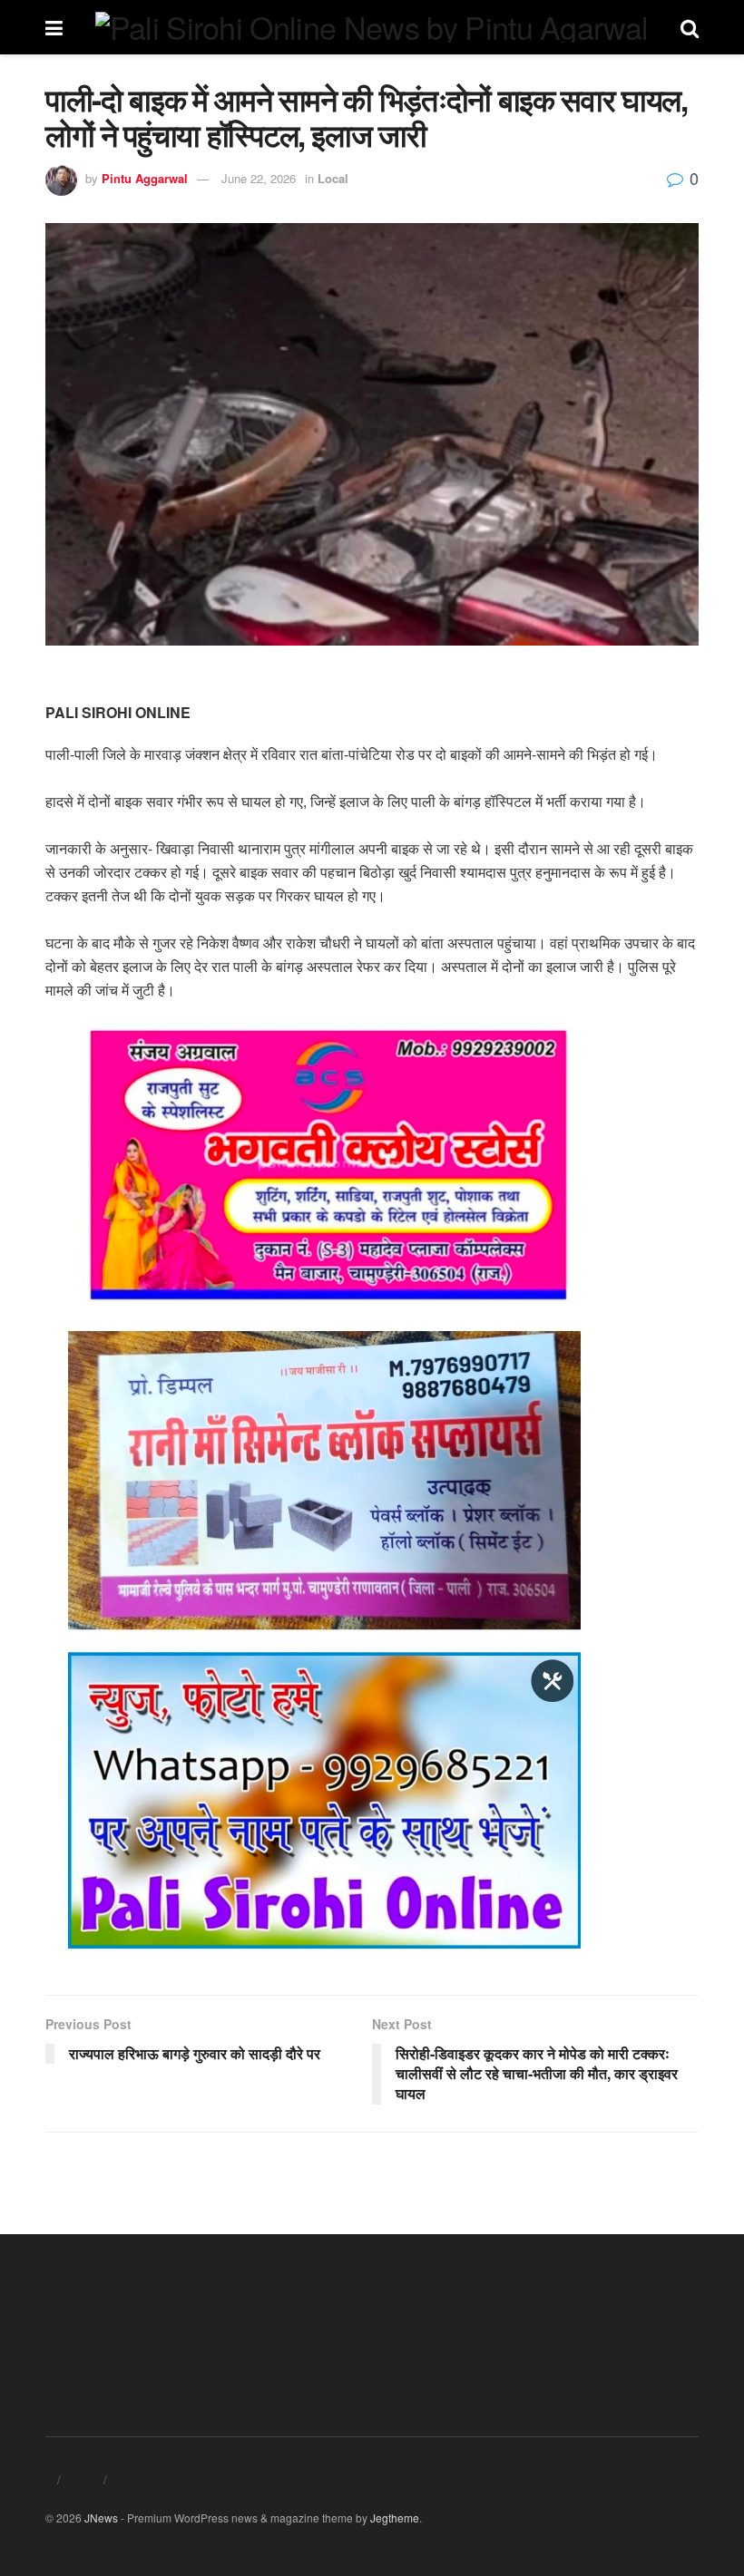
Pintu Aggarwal (145, 178)
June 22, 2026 (259, 178)
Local (333, 178)
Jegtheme (395, 2518)
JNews (101, 2518)
